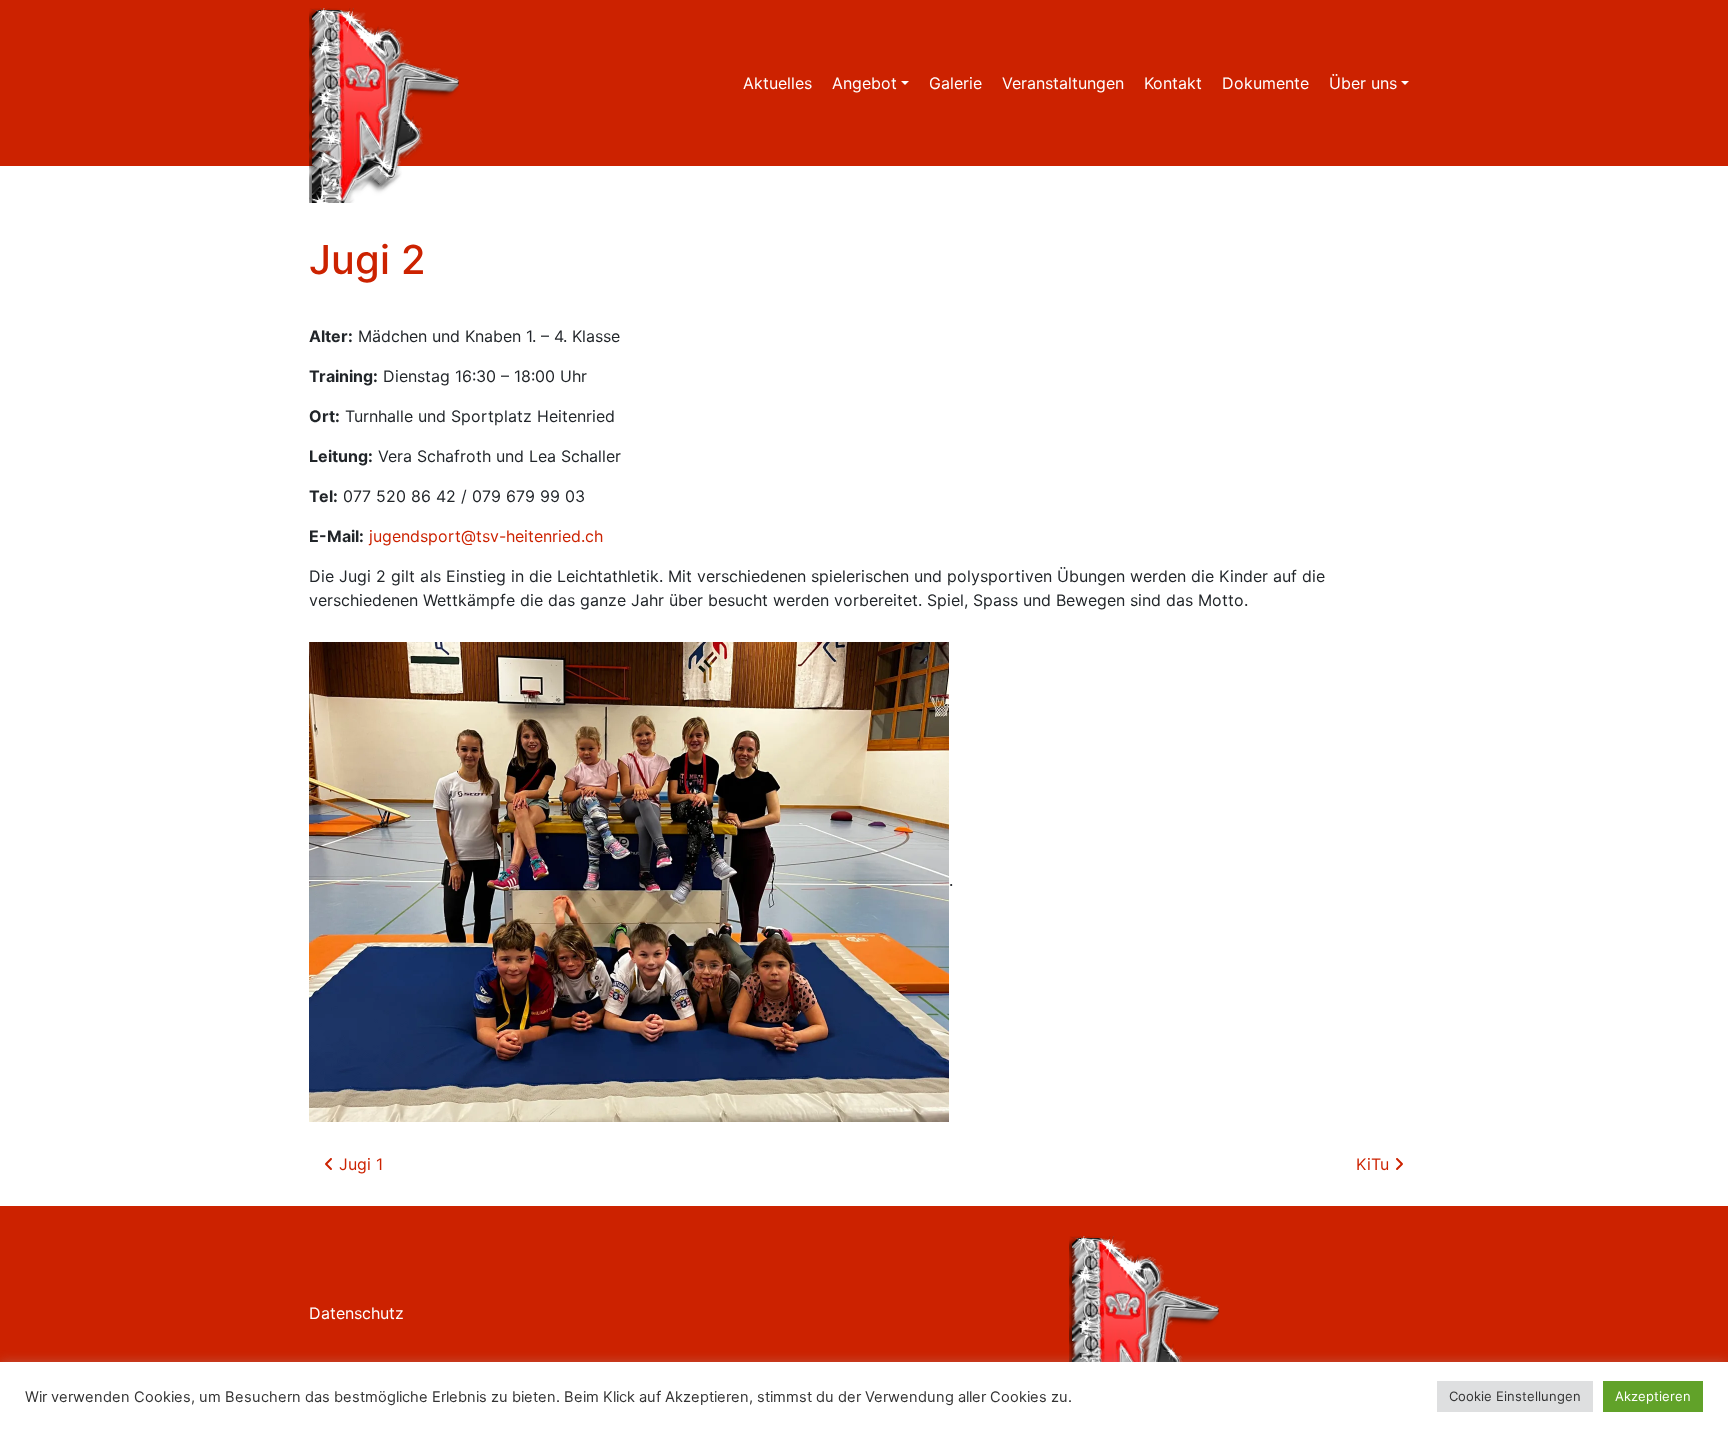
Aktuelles (777, 83)
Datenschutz (356, 1313)
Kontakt (1173, 83)
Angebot (864, 83)
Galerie (955, 83)
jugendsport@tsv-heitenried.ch (486, 536)
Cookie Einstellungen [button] (1515, 1396)
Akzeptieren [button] (1653, 1396)
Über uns (1363, 83)
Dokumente (1265, 83)
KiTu (1375, 1164)
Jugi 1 (358, 1164)
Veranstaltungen (1063, 83)
